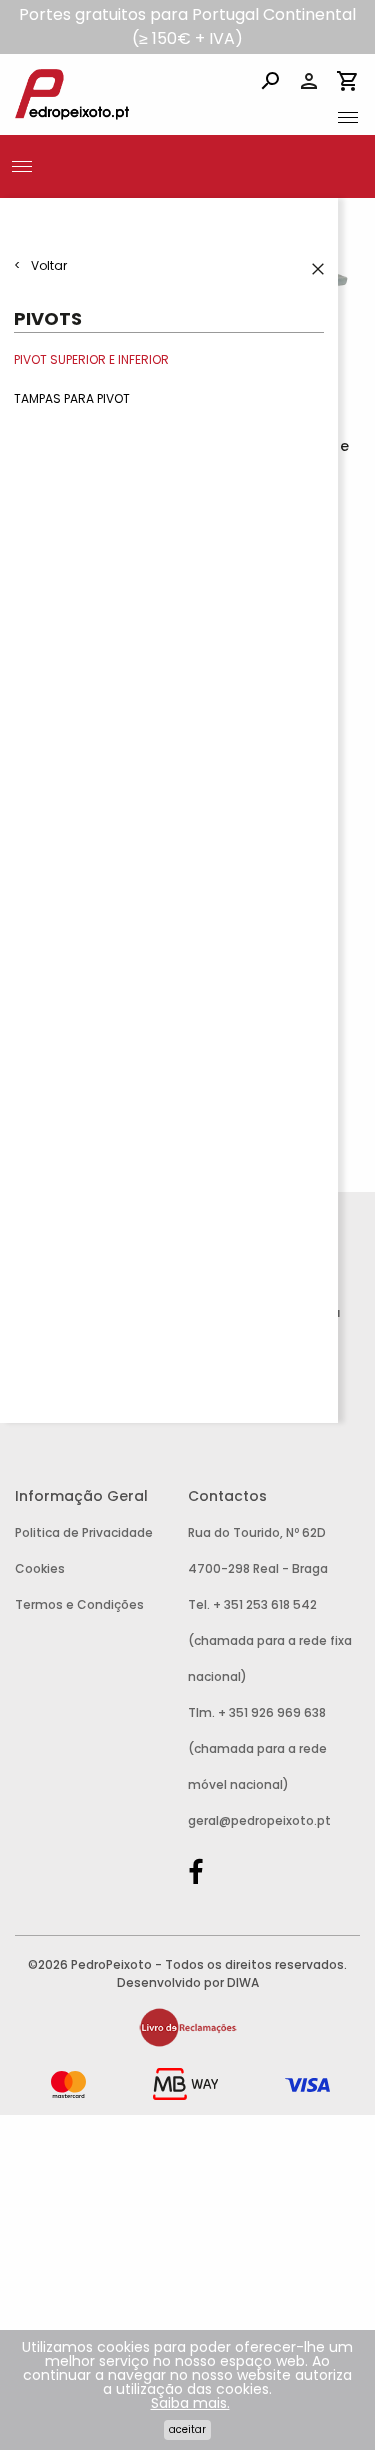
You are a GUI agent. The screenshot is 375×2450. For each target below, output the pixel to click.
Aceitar (187, 2429)
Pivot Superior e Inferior (91, 359)
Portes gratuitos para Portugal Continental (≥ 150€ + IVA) (187, 26)
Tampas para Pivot (72, 399)
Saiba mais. (190, 2403)
